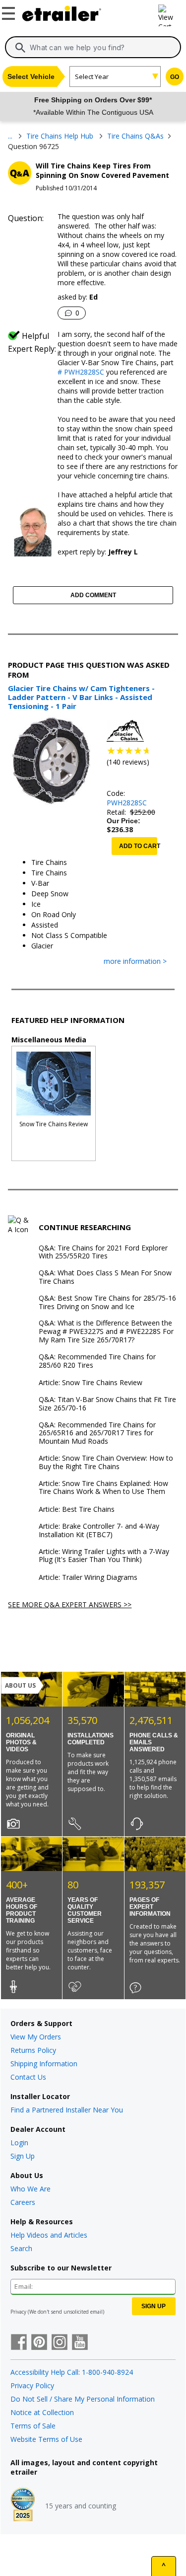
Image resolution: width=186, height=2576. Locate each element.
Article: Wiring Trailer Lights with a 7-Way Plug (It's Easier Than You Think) (104, 1556)
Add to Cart (138, 846)
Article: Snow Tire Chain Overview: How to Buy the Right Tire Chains (106, 1463)
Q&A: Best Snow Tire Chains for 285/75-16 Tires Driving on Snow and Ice (107, 1303)
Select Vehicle (31, 77)
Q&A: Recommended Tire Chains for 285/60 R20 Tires (97, 1361)
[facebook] (19, 2343)
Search (21, 2248)
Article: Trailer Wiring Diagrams (88, 1578)
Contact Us (28, 2077)
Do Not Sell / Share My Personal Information (83, 2399)
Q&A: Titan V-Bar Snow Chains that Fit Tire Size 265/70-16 (107, 1404)
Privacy (18, 2312)
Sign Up (23, 2156)
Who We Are (31, 2189)
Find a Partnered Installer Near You (67, 2110)
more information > (135, 962)
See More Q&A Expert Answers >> (70, 1604)
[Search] (20, 48)
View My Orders (36, 2037)
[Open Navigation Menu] (10, 11)
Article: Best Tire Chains (77, 1510)
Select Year (92, 77)
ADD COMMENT (93, 595)
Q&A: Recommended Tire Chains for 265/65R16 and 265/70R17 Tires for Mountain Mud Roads (97, 1433)
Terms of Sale (33, 2426)
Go (175, 77)
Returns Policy (33, 2050)
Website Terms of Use (46, 2439)
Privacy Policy (32, 2385)
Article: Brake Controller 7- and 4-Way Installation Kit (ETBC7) (99, 1531)
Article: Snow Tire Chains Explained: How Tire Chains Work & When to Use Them (103, 1488)
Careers (23, 2202)
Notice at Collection (42, 2412)
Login (19, 2143)
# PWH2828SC (81, 372)
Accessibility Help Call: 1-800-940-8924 (72, 2372)
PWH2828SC (127, 803)
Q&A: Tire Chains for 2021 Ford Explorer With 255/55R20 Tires (103, 1252)
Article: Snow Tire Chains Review (91, 1383)
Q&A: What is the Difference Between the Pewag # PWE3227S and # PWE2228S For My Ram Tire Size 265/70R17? (106, 1331)
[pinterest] (39, 2343)
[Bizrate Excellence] (23, 2505)
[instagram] (60, 2343)
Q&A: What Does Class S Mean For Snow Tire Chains (105, 1277)
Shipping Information (44, 2064)
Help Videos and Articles (49, 2235)
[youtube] (80, 2343)
